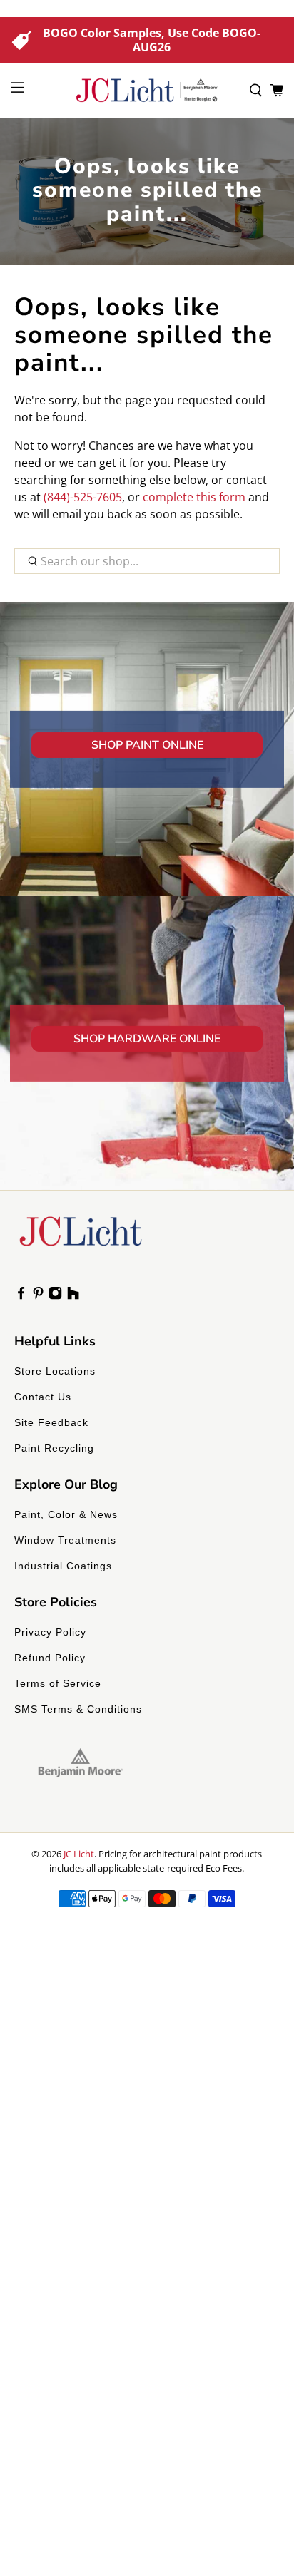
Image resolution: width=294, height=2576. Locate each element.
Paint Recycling (54, 1448)
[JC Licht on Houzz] (73, 1296)
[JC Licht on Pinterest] (38, 1296)
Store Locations (55, 1371)
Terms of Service (58, 1683)
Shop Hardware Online (147, 1039)
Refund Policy (50, 1658)
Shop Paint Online (147, 745)
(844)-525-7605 (83, 497)
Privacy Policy (50, 1632)
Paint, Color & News (66, 1514)
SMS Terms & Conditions (78, 1709)
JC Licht (79, 1854)
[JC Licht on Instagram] (55, 1296)
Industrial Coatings (63, 1566)
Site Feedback (51, 1422)
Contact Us (43, 1397)
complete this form (194, 497)
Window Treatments (65, 1540)
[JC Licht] (147, 90)
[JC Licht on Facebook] (21, 1296)
